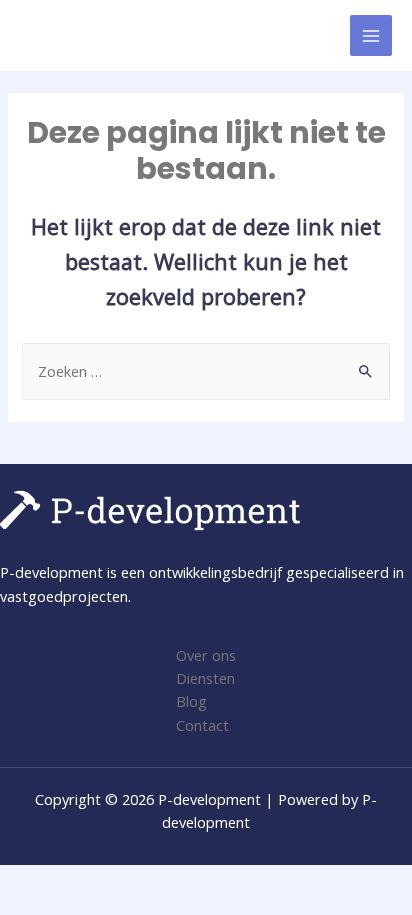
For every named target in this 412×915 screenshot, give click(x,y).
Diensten (205, 678)
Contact (202, 725)
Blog (191, 701)
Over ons (206, 655)
